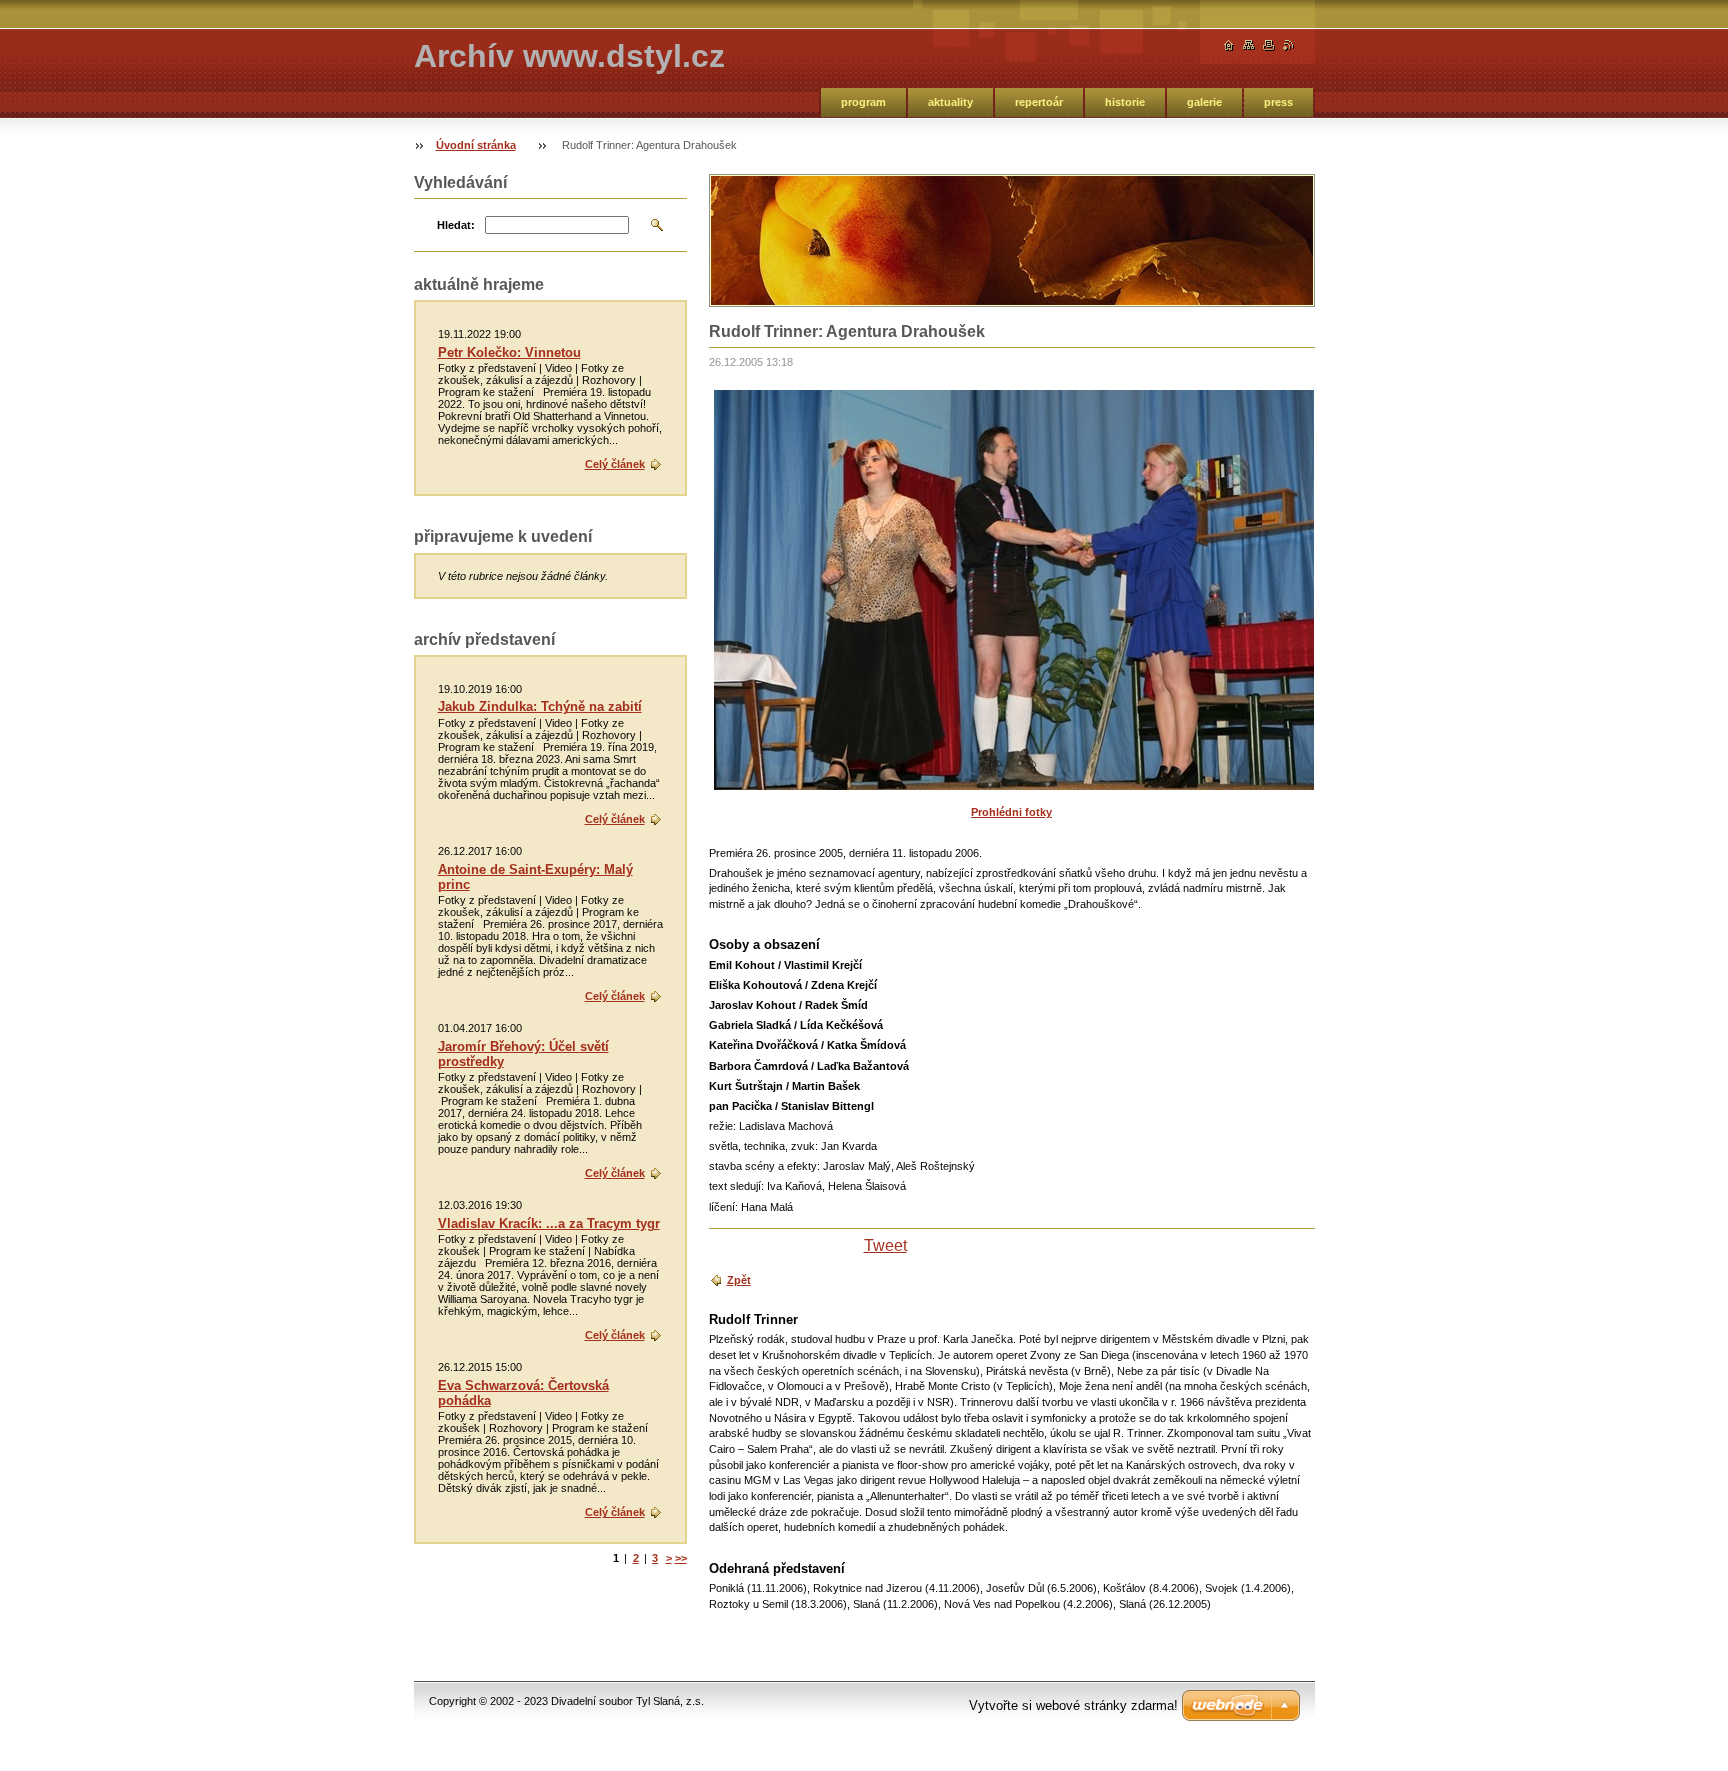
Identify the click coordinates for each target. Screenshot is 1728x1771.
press (1278, 102)
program (863, 102)
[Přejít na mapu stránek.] (1249, 45)
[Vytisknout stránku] (1269, 45)
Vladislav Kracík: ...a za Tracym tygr (549, 1223)
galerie (1204, 102)
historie (1125, 102)
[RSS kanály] (1289, 45)
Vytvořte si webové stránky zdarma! (1073, 1705)
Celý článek (615, 464)
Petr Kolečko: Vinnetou (509, 352)
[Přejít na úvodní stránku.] (1229, 45)
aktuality (950, 102)
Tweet (885, 1245)
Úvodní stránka (476, 145)
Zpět (739, 1280)
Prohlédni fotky (1011, 812)
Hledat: (456, 225)
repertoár (1039, 102)
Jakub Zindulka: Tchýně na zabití (540, 706)
